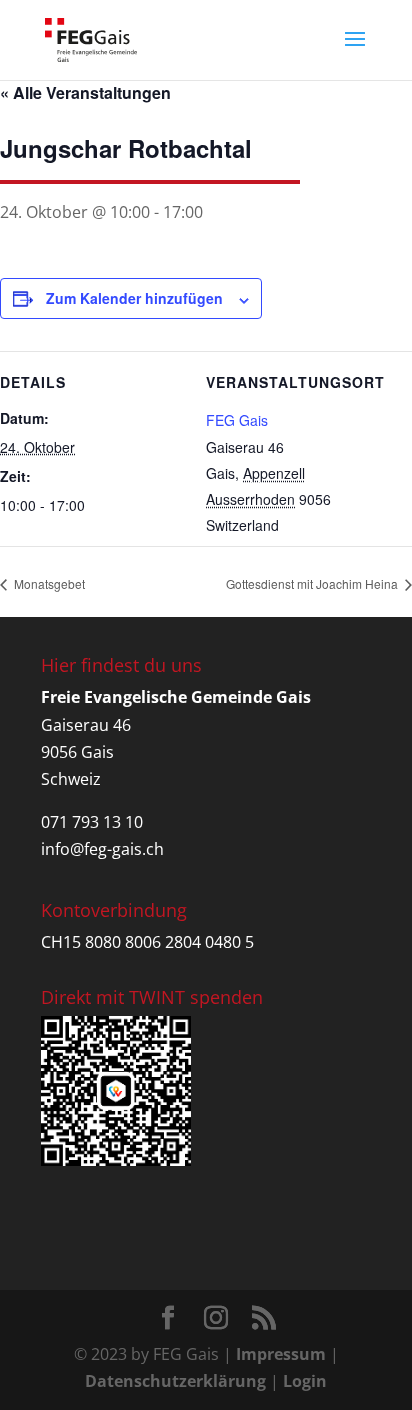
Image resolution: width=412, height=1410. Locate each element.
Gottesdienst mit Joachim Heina (313, 583)
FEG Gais (237, 420)
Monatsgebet (48, 583)
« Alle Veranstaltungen (85, 92)
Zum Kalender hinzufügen (134, 298)
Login (305, 1381)
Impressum (281, 1354)
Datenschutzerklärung (175, 1381)
